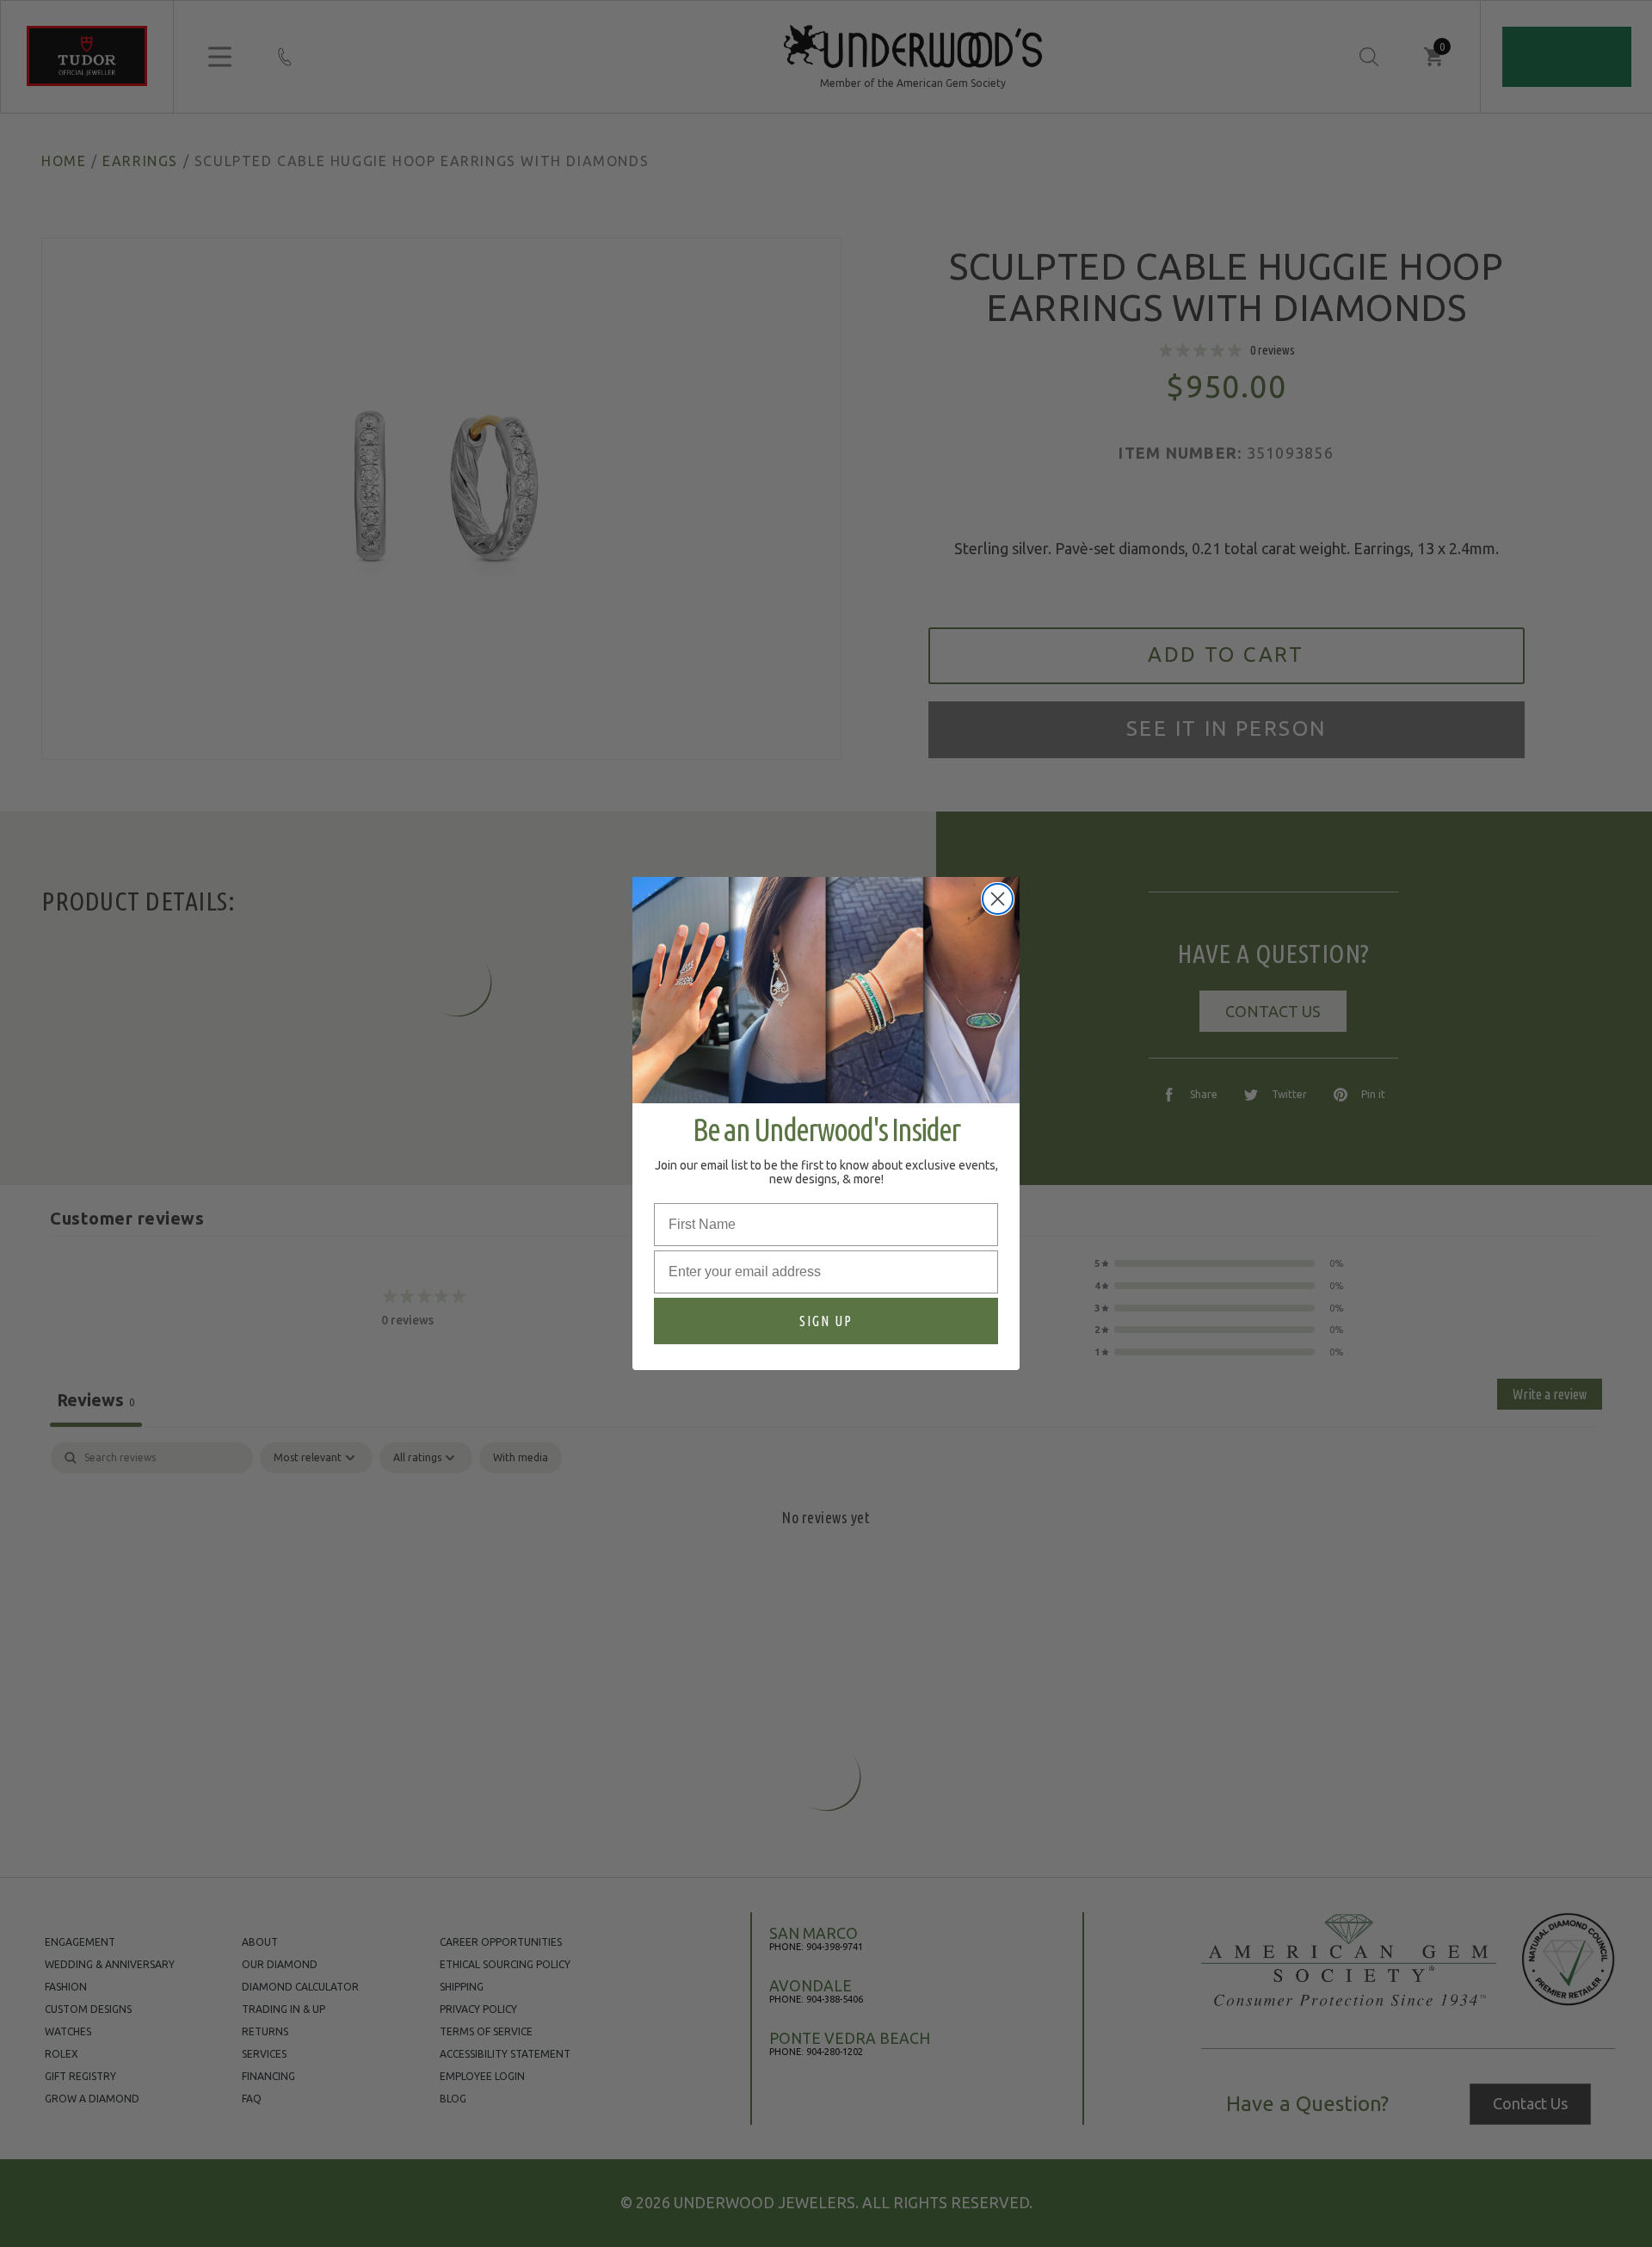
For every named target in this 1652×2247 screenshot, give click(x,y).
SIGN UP (826, 1321)
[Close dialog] (998, 899)
